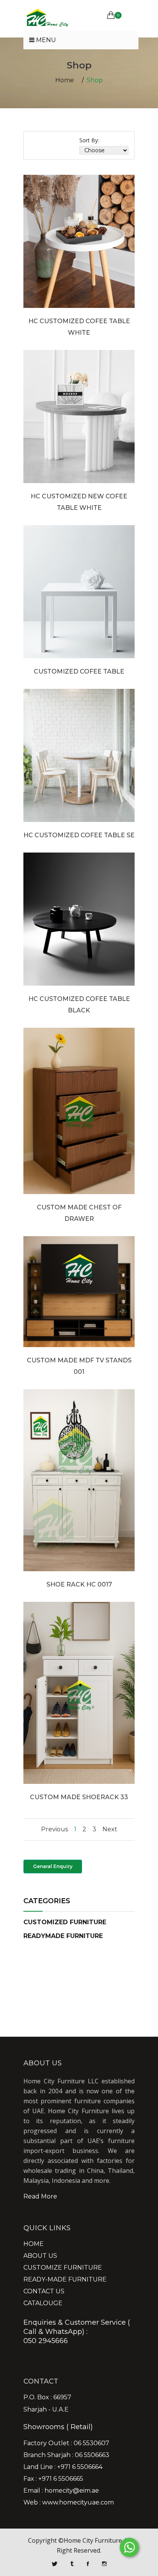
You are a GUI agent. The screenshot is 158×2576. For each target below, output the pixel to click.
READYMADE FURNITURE (63, 1936)
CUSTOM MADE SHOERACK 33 (79, 1797)
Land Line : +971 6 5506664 (63, 2467)
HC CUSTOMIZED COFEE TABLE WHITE (79, 327)
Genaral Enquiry (53, 1866)
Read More (40, 2196)
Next (110, 1829)
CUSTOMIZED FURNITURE (65, 1922)
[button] (65, 1922)
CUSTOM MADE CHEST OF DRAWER (79, 1213)
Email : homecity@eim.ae (61, 2491)
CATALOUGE (43, 2303)
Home (65, 80)
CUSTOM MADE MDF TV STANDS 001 (79, 1366)
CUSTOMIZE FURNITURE (63, 2268)
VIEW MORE (79, 274)
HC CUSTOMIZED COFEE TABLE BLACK (79, 1005)
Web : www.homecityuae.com (69, 2503)
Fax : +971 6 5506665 (53, 2479)
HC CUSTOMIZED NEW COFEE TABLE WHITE (79, 502)
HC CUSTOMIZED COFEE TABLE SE (79, 835)
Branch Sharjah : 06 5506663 (66, 2455)
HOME (34, 2244)
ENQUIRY (79, 251)
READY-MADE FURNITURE (65, 2280)
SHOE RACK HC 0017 (79, 1584)
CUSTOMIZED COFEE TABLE (79, 671)
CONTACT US (44, 2291)
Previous (54, 1829)
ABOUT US (40, 2256)
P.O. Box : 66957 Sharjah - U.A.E (47, 2404)
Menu (45, 40)
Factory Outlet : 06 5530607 (66, 2443)
